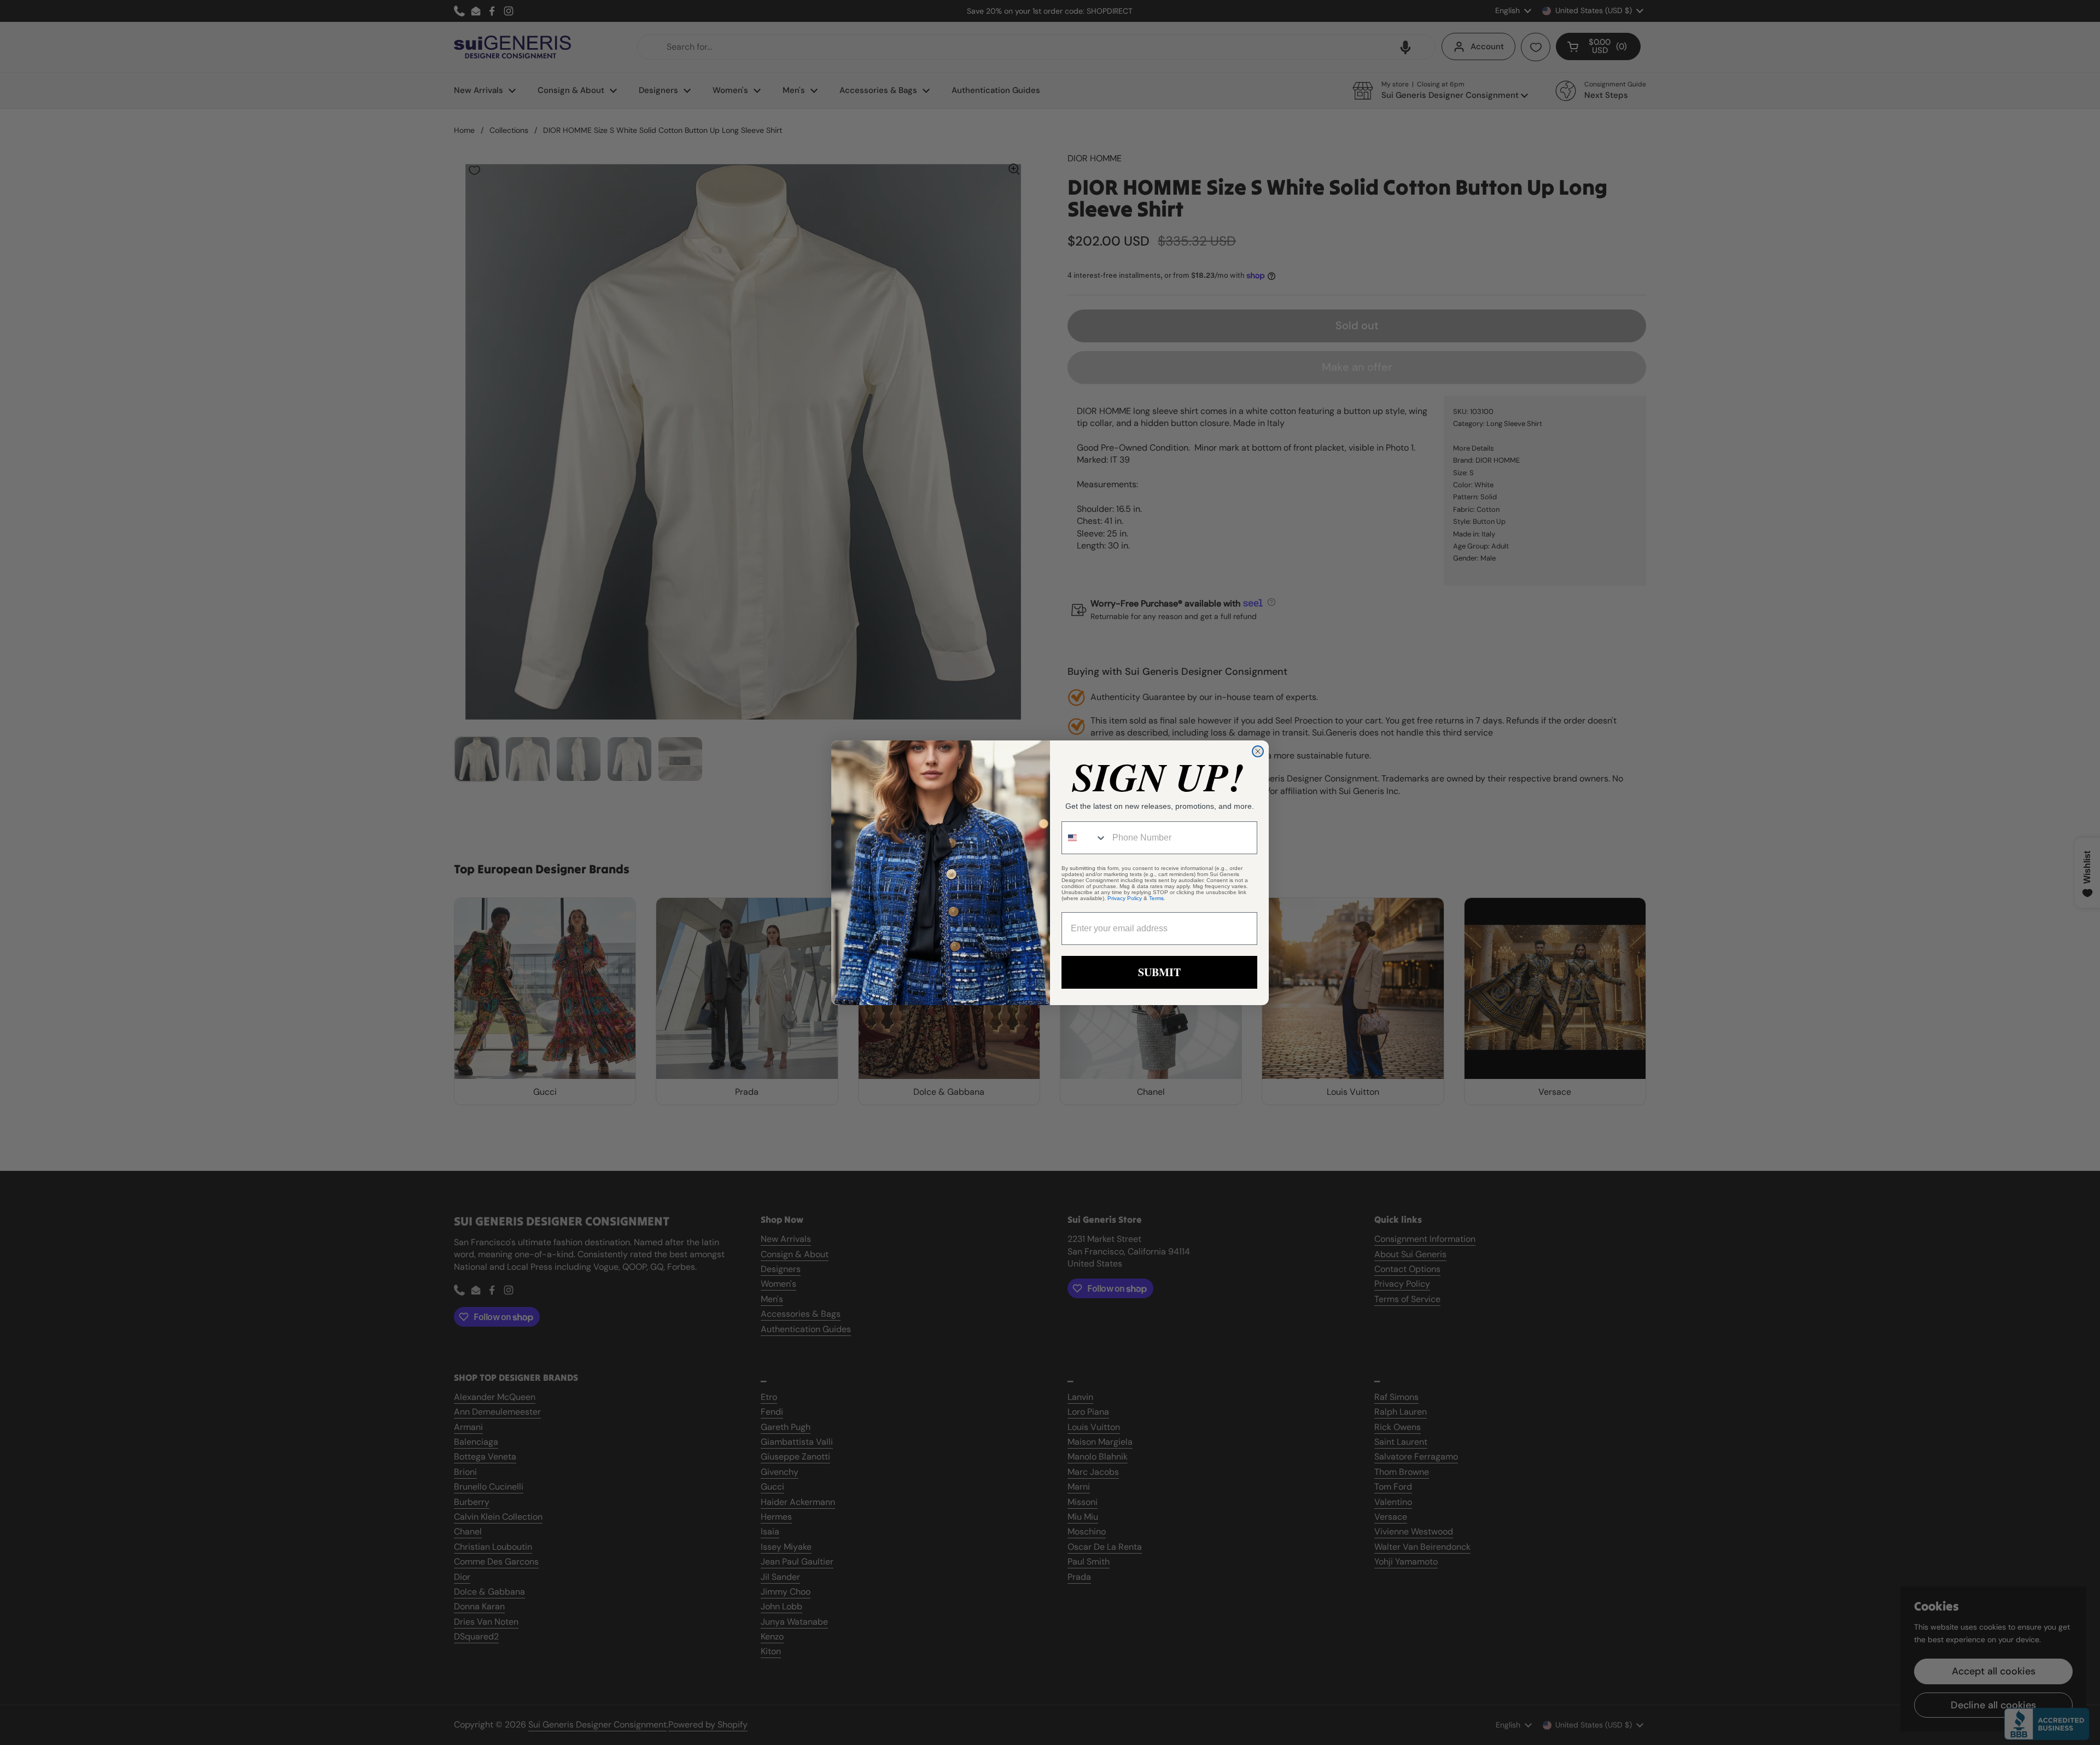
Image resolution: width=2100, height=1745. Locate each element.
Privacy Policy (1125, 898)
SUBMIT (1159, 972)
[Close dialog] (1258, 751)
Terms (1156, 898)
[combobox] (1084, 838)
